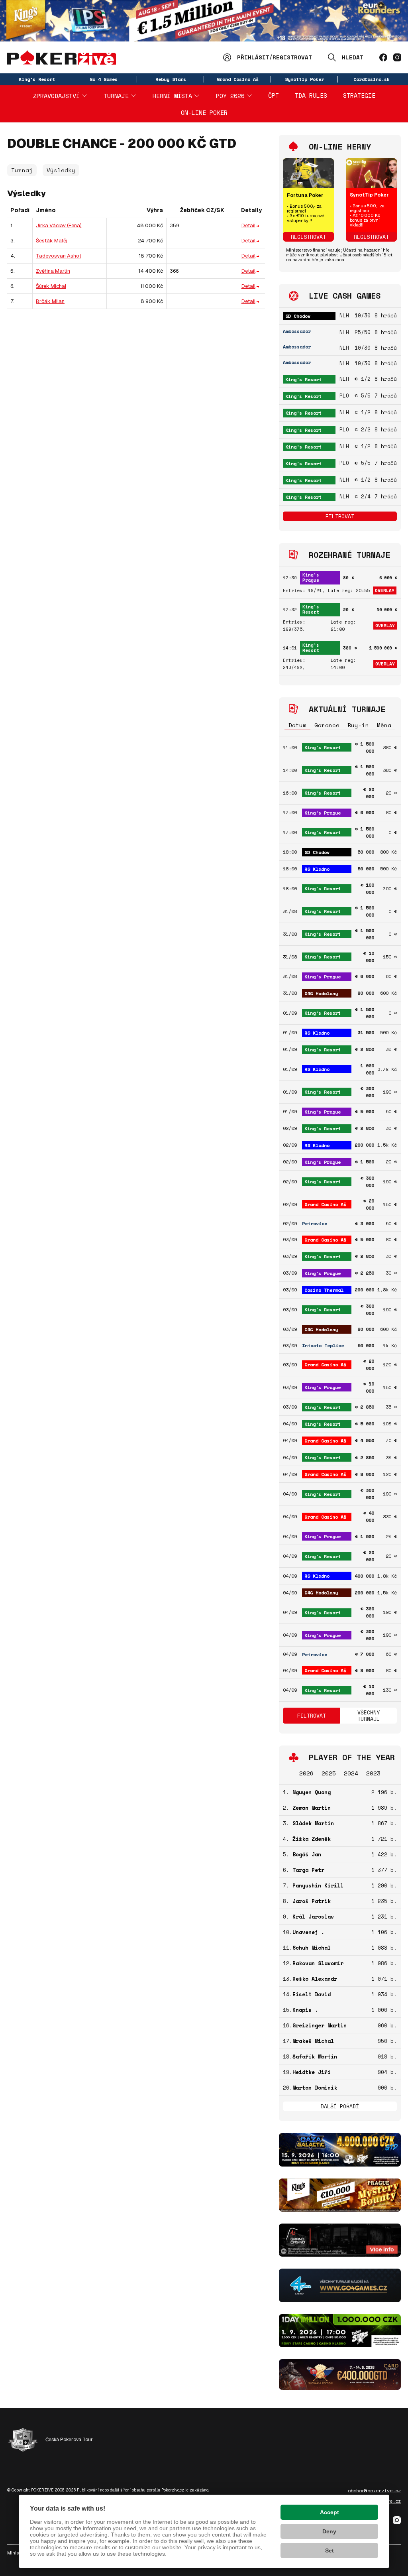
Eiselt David (312, 1994)
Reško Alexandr (315, 1979)
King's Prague (311, 578)
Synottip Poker (304, 79)
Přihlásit (253, 57)
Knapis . (305, 2010)
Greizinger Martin (320, 2025)
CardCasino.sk (372, 79)
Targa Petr (308, 1870)
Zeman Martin (312, 1808)
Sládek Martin (313, 1823)
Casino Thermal (324, 1290)
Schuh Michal (312, 1948)
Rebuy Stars (171, 79)
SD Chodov (298, 316)
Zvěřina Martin (53, 271)
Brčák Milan (50, 301)
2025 (329, 1773)
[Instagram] (397, 57)
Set (330, 2550)
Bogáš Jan (307, 1854)
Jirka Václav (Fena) (59, 225)
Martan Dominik (315, 2088)
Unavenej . (308, 1932)
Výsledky (61, 170)
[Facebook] (383, 57)
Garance (327, 725)
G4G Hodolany (321, 993)
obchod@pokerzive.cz (374, 2491)
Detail (248, 225)
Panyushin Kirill (318, 1885)
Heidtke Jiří (312, 2072)
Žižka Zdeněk (312, 1839)
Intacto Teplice (323, 1345)
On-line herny (340, 147)
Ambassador (297, 331)
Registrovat (292, 57)
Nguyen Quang (312, 1792)
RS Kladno (317, 869)
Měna (384, 725)
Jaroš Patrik (312, 1901)
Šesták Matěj (52, 241)
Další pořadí (340, 2106)
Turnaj (22, 170)
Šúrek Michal (51, 286)
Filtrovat (340, 516)
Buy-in (358, 725)
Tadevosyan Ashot (59, 256)
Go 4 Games (104, 79)
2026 (306, 1773)
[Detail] (258, 225)
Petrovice (315, 1223)
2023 (373, 1773)
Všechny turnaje (369, 1716)
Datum (297, 725)
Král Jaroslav (313, 1917)
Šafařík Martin (315, 2056)
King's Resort (37, 79)
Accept (330, 2512)
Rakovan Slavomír (318, 1963)
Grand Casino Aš (238, 79)
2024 (351, 1773)
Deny (329, 2531)
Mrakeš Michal (313, 2041)
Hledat (353, 57)
